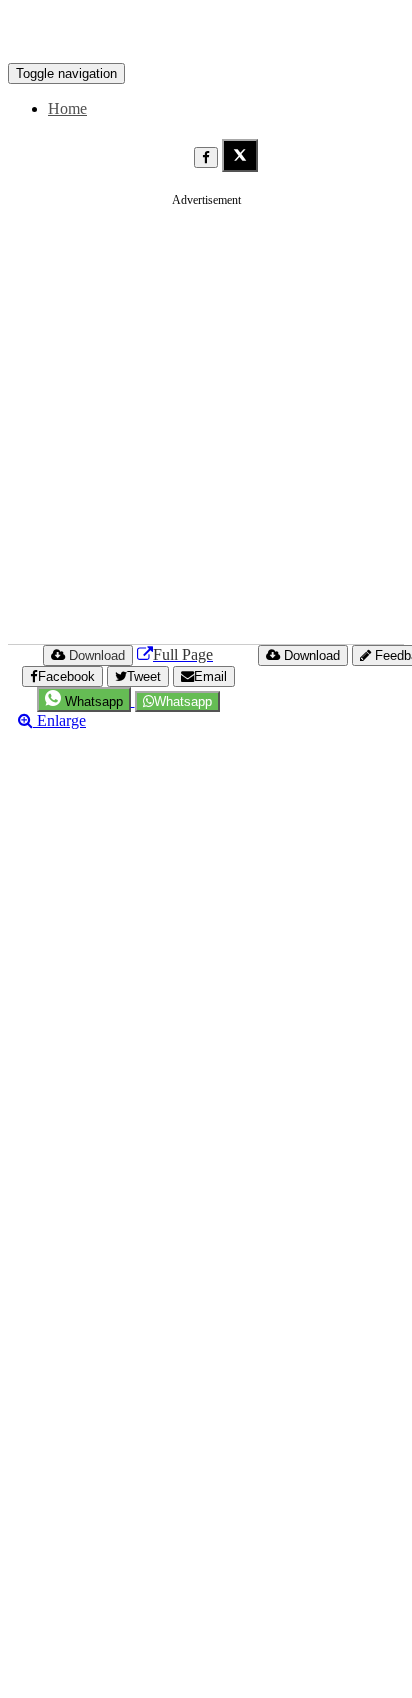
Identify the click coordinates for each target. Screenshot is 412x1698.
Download (310, 655)
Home (67, 108)
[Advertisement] (206, 424)
